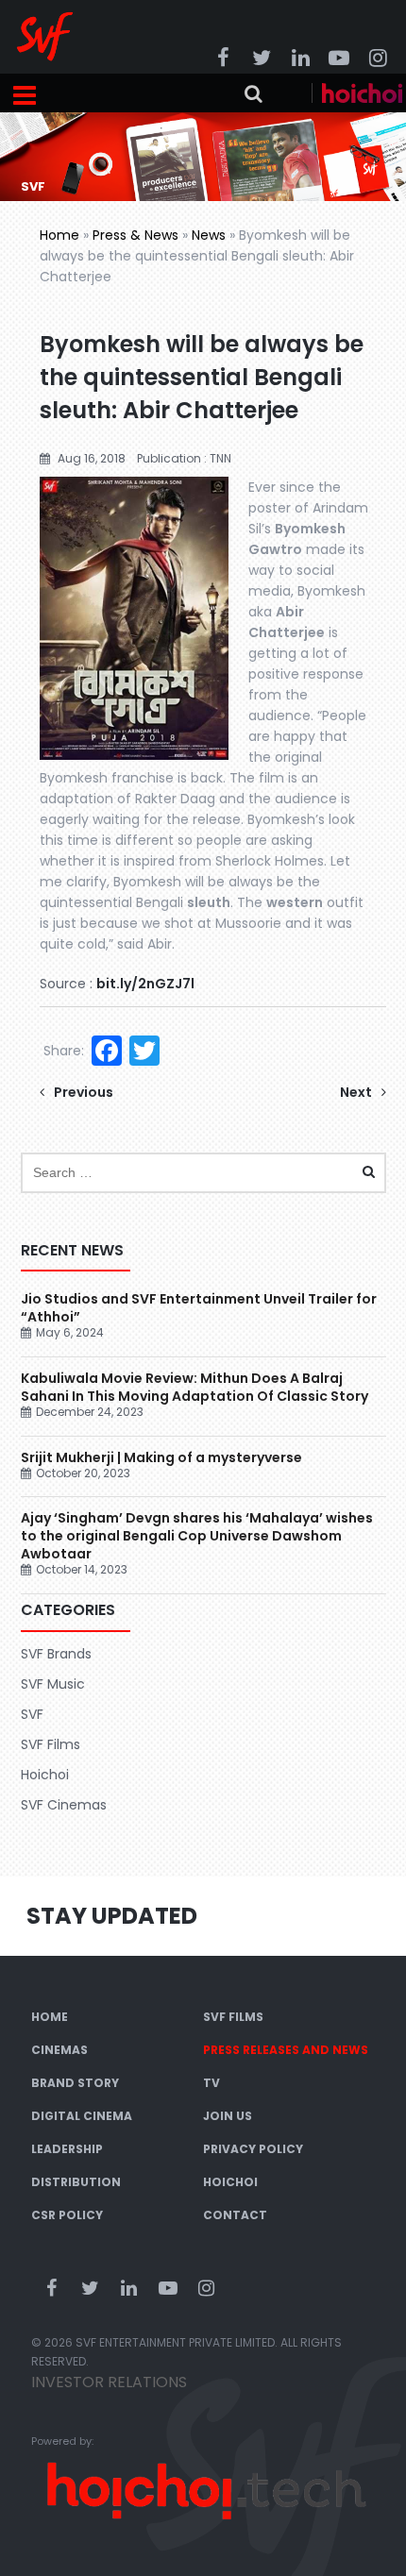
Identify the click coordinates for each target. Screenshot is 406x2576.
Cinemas (59, 2050)
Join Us (228, 2116)
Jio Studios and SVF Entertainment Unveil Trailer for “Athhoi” (199, 1308)
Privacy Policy (253, 2149)
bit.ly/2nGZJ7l (145, 984)
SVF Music (53, 1684)
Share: (64, 1051)
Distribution (76, 2182)
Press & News (135, 235)
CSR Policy (67, 2215)
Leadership (67, 2149)
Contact (235, 2215)
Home (59, 235)
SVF (32, 1714)
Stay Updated (112, 1916)
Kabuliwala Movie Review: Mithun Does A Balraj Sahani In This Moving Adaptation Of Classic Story (195, 1387)
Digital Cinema (82, 2116)
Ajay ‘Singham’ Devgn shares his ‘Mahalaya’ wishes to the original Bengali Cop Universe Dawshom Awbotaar (197, 1536)
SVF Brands (56, 1654)
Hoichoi (45, 1775)
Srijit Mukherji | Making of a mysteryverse (161, 1457)
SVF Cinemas (64, 1805)
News (209, 235)
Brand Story (75, 2083)
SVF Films (51, 1744)
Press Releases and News (286, 2050)
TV (211, 2083)
